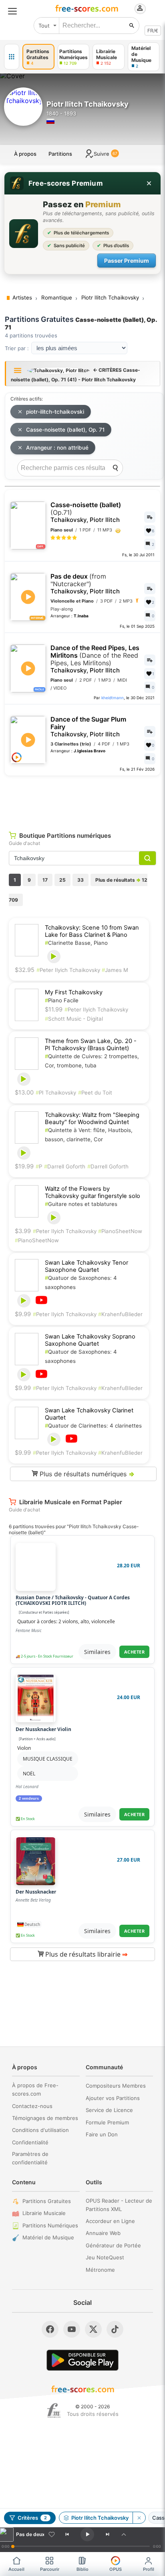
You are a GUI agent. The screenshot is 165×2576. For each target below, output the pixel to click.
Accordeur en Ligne (110, 2221)
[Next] (107, 2534)
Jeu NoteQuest (105, 2257)
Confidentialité (30, 2142)
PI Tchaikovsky (56, 1093)
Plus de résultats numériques (86, 1474)
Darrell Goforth (65, 1166)
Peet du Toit (95, 1093)
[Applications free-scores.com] (12, 57)
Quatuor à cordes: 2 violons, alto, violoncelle (66, 1621)
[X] (93, 2329)
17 (45, 880)
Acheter (135, 1652)
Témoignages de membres (45, 2118)
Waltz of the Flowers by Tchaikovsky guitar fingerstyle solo (93, 1192)
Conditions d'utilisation (40, 2130)
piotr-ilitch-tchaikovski (55, 412)
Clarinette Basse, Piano (76, 943)
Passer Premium (127, 261)
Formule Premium (107, 2122)
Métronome (100, 2270)
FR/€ (153, 31)
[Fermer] (149, 183)
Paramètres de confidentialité (30, 2158)
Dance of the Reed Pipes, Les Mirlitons (95, 659)
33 (80, 880)
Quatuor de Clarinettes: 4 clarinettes (93, 1426)
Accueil (16, 2569)
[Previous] (67, 2534)
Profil (149, 2569)
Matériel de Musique (48, 2237)
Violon (24, 1748)
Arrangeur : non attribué (57, 448)
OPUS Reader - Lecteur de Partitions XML (119, 2205)
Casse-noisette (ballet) (86, 512)
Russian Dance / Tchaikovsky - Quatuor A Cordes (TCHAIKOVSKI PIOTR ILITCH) (73, 1601)
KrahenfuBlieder (120, 1314)
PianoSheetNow (120, 1231)
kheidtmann (113, 698)
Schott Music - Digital (74, 1019)
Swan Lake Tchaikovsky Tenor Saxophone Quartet (87, 1266)
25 (62, 880)
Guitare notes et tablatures (81, 1204)
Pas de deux (85, 584)
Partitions (60, 154)
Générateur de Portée (113, 2245)
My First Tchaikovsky (74, 992)
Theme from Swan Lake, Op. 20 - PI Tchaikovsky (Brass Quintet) (91, 1045)
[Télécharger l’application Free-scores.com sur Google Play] (82, 2360)
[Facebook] (50, 2329)
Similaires (97, 1652)
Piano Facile (62, 1000)
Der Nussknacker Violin (43, 1729)
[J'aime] (52, 2534)
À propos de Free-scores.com (35, 2089)
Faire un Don (102, 2134)
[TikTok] (115, 2329)
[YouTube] (72, 2329)
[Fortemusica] (54, 2411)
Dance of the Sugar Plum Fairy (88, 727)
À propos (25, 154)
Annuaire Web (103, 2233)
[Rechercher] (132, 26)
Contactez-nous (32, 2106)
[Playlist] (124, 2534)
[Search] (115, 468)
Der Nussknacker (36, 1892)
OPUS (116, 2569)
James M (115, 970)
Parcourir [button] (50, 2569)
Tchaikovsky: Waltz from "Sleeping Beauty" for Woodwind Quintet (92, 1118)
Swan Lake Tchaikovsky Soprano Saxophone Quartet (90, 1340)
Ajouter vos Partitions (113, 2098)
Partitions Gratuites (47, 2201)
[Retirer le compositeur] (139, 2518)
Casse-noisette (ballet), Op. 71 (65, 430)
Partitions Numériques (50, 2225)
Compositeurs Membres (116, 2086)
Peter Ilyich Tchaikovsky (69, 970)
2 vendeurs (29, 1799)
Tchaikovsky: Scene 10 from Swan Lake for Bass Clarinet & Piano (92, 931)
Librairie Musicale (44, 2213)
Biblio (82, 2569)
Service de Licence (109, 2110)
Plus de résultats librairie (86, 1954)
